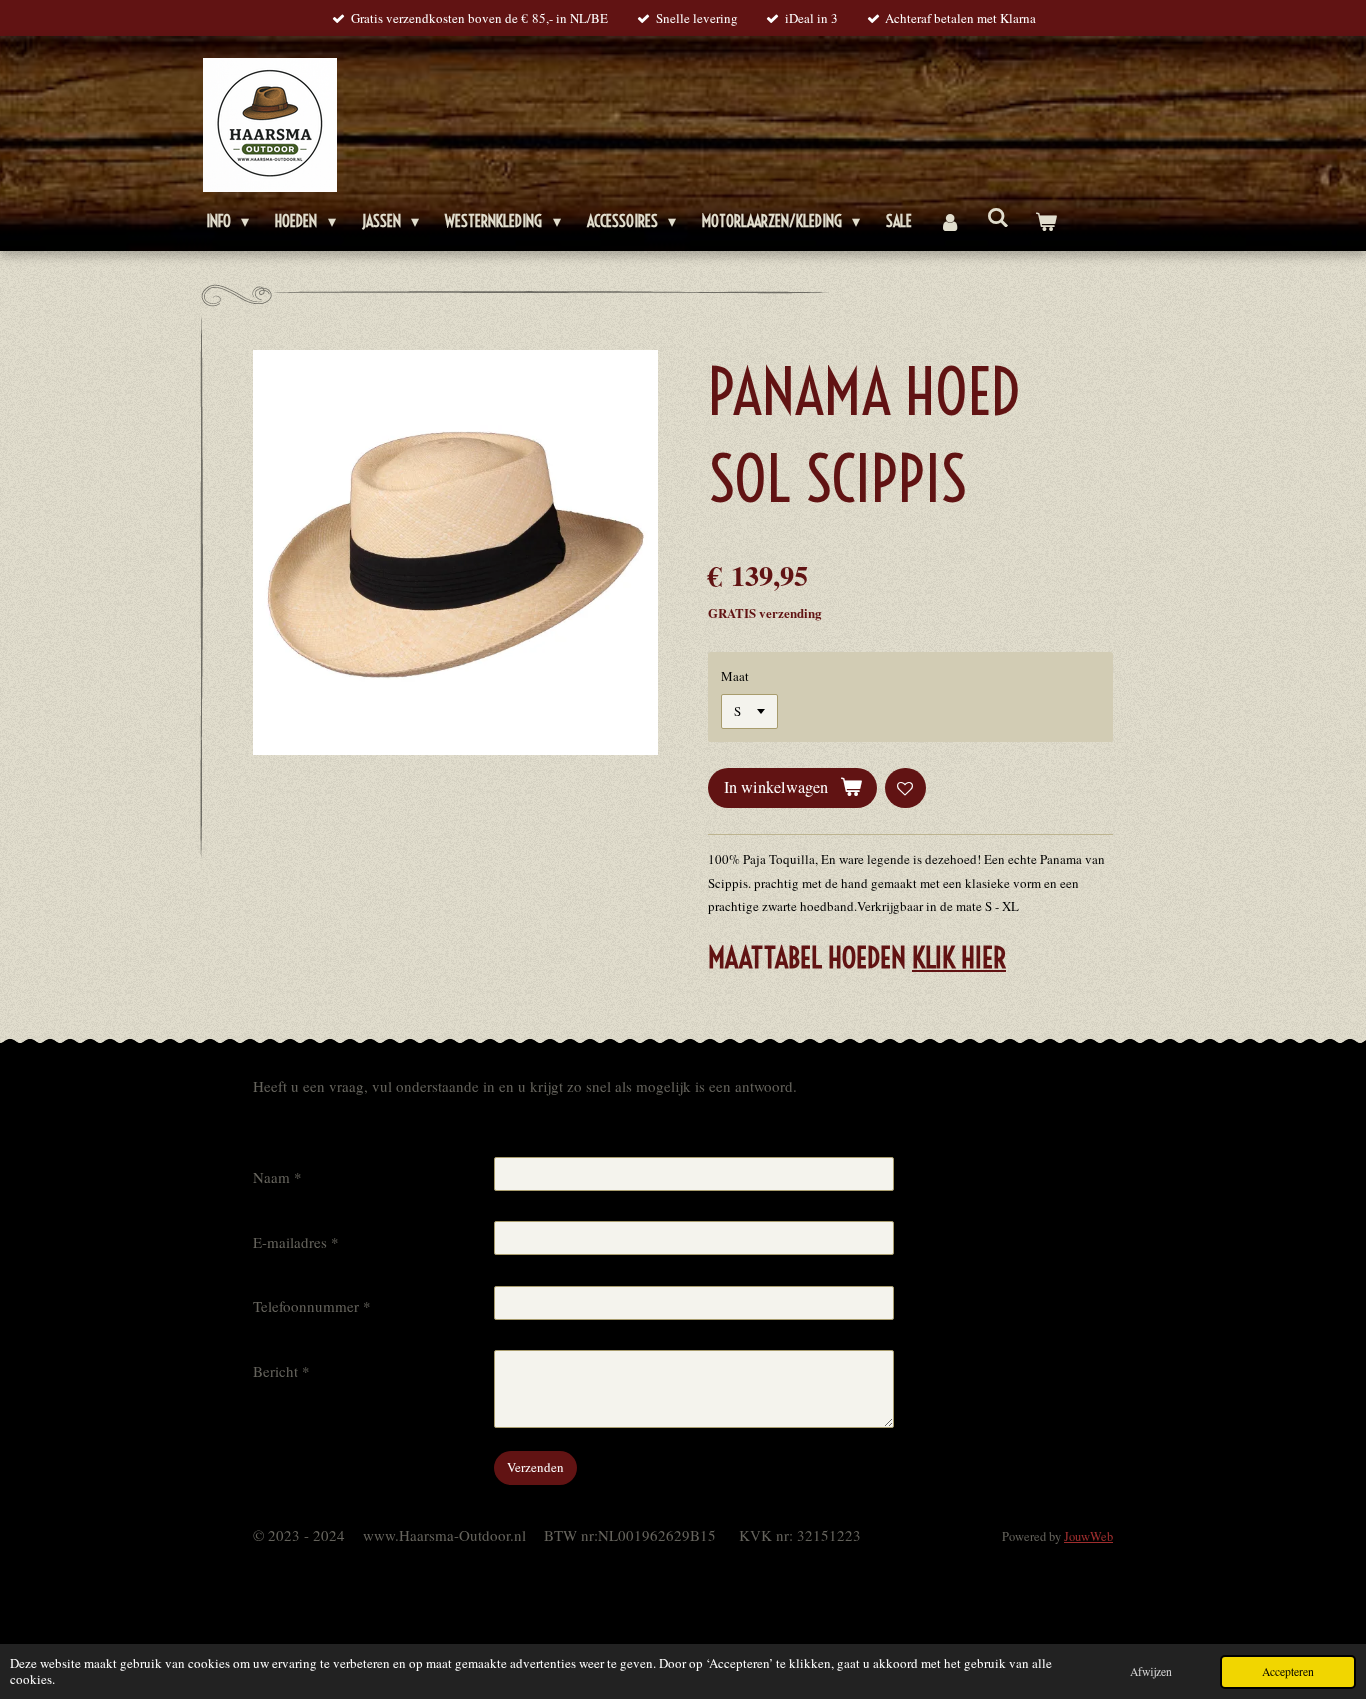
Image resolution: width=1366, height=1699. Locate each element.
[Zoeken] (998, 217)
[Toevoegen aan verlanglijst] (905, 788)
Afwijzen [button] (1151, 1671)
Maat (735, 676)
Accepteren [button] (1288, 1671)
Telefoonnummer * (312, 1306)
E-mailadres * (296, 1242)
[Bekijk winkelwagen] (1046, 221)
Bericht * (281, 1371)
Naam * (277, 1177)
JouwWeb (1088, 1536)
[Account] (949, 221)
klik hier (959, 957)
